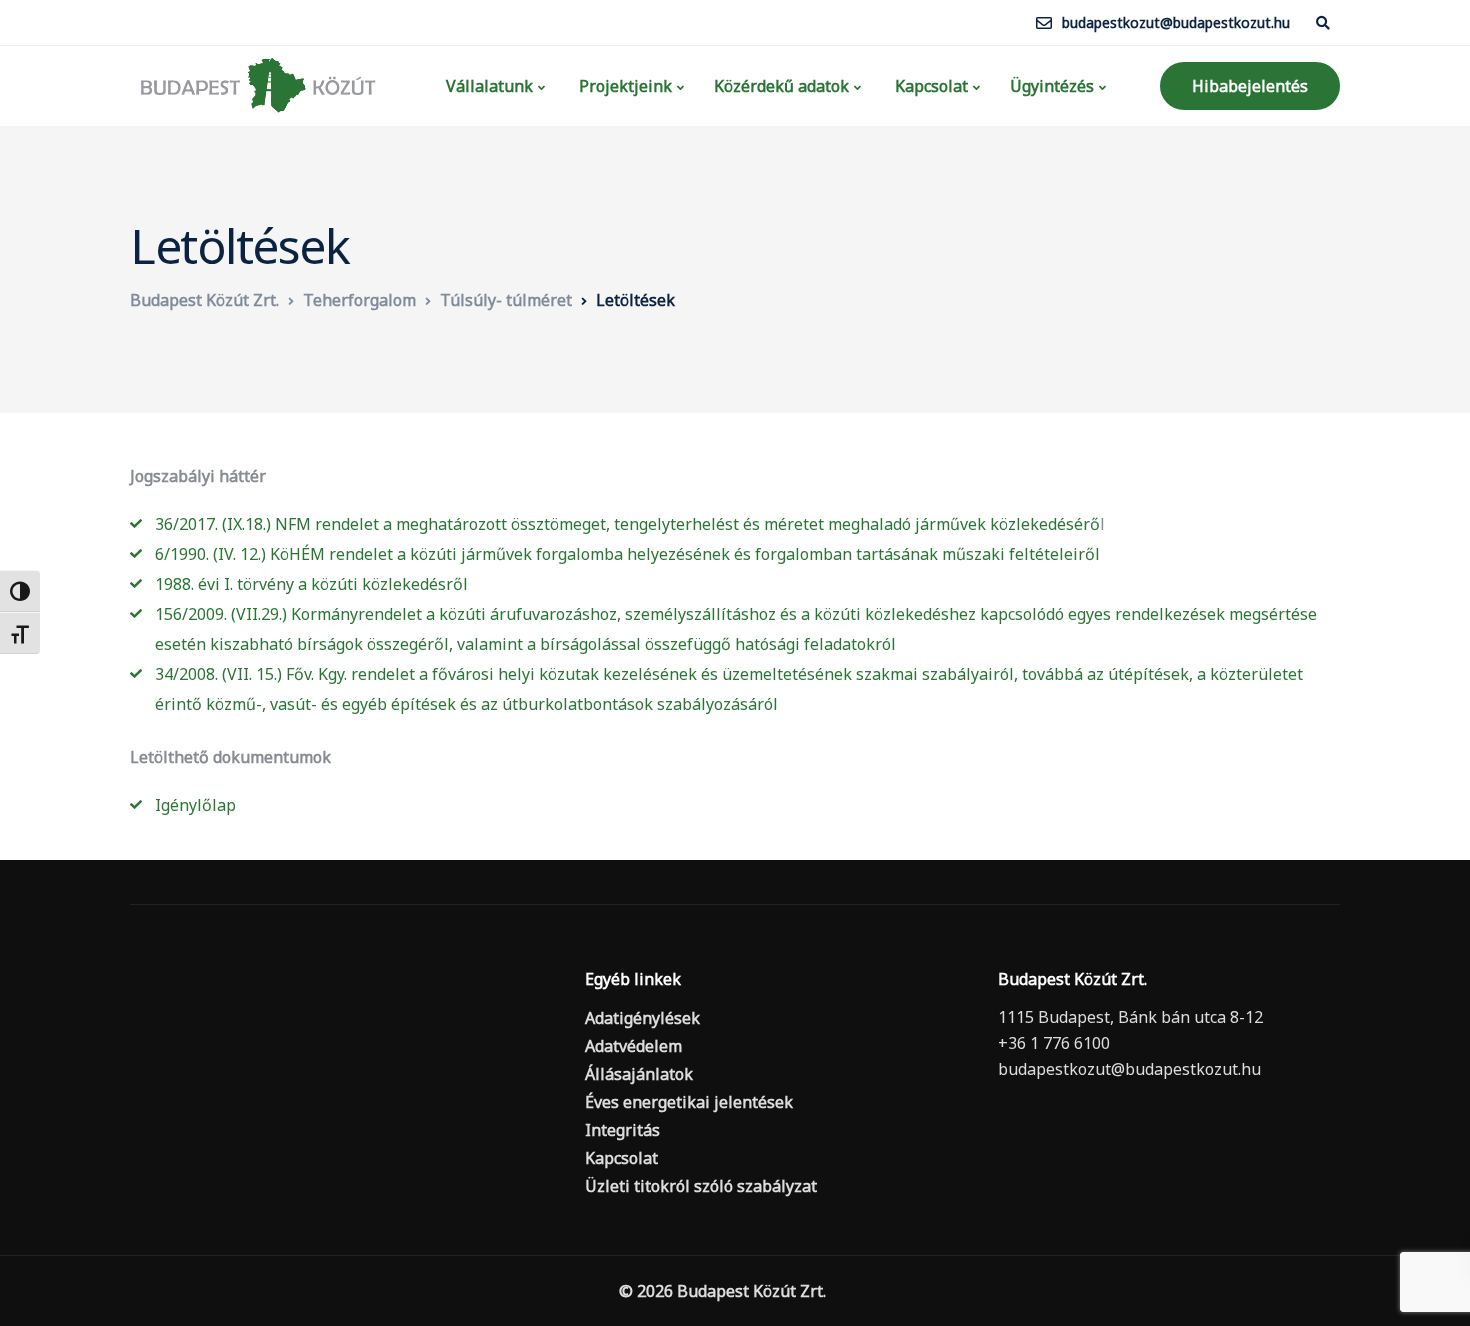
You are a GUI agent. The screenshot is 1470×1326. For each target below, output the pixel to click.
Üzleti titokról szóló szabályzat (701, 1186)
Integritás (622, 1130)
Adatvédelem (633, 1046)
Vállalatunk (487, 86)
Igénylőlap (195, 805)
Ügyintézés (1052, 86)
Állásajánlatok (639, 1074)
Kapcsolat (929, 86)
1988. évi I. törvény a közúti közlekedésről (311, 584)
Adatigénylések (642, 1018)
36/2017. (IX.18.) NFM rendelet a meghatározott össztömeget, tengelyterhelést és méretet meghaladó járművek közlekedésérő (627, 524)
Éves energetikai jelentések (689, 1102)
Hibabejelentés (1250, 86)
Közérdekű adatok (781, 86)
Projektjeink (623, 86)
